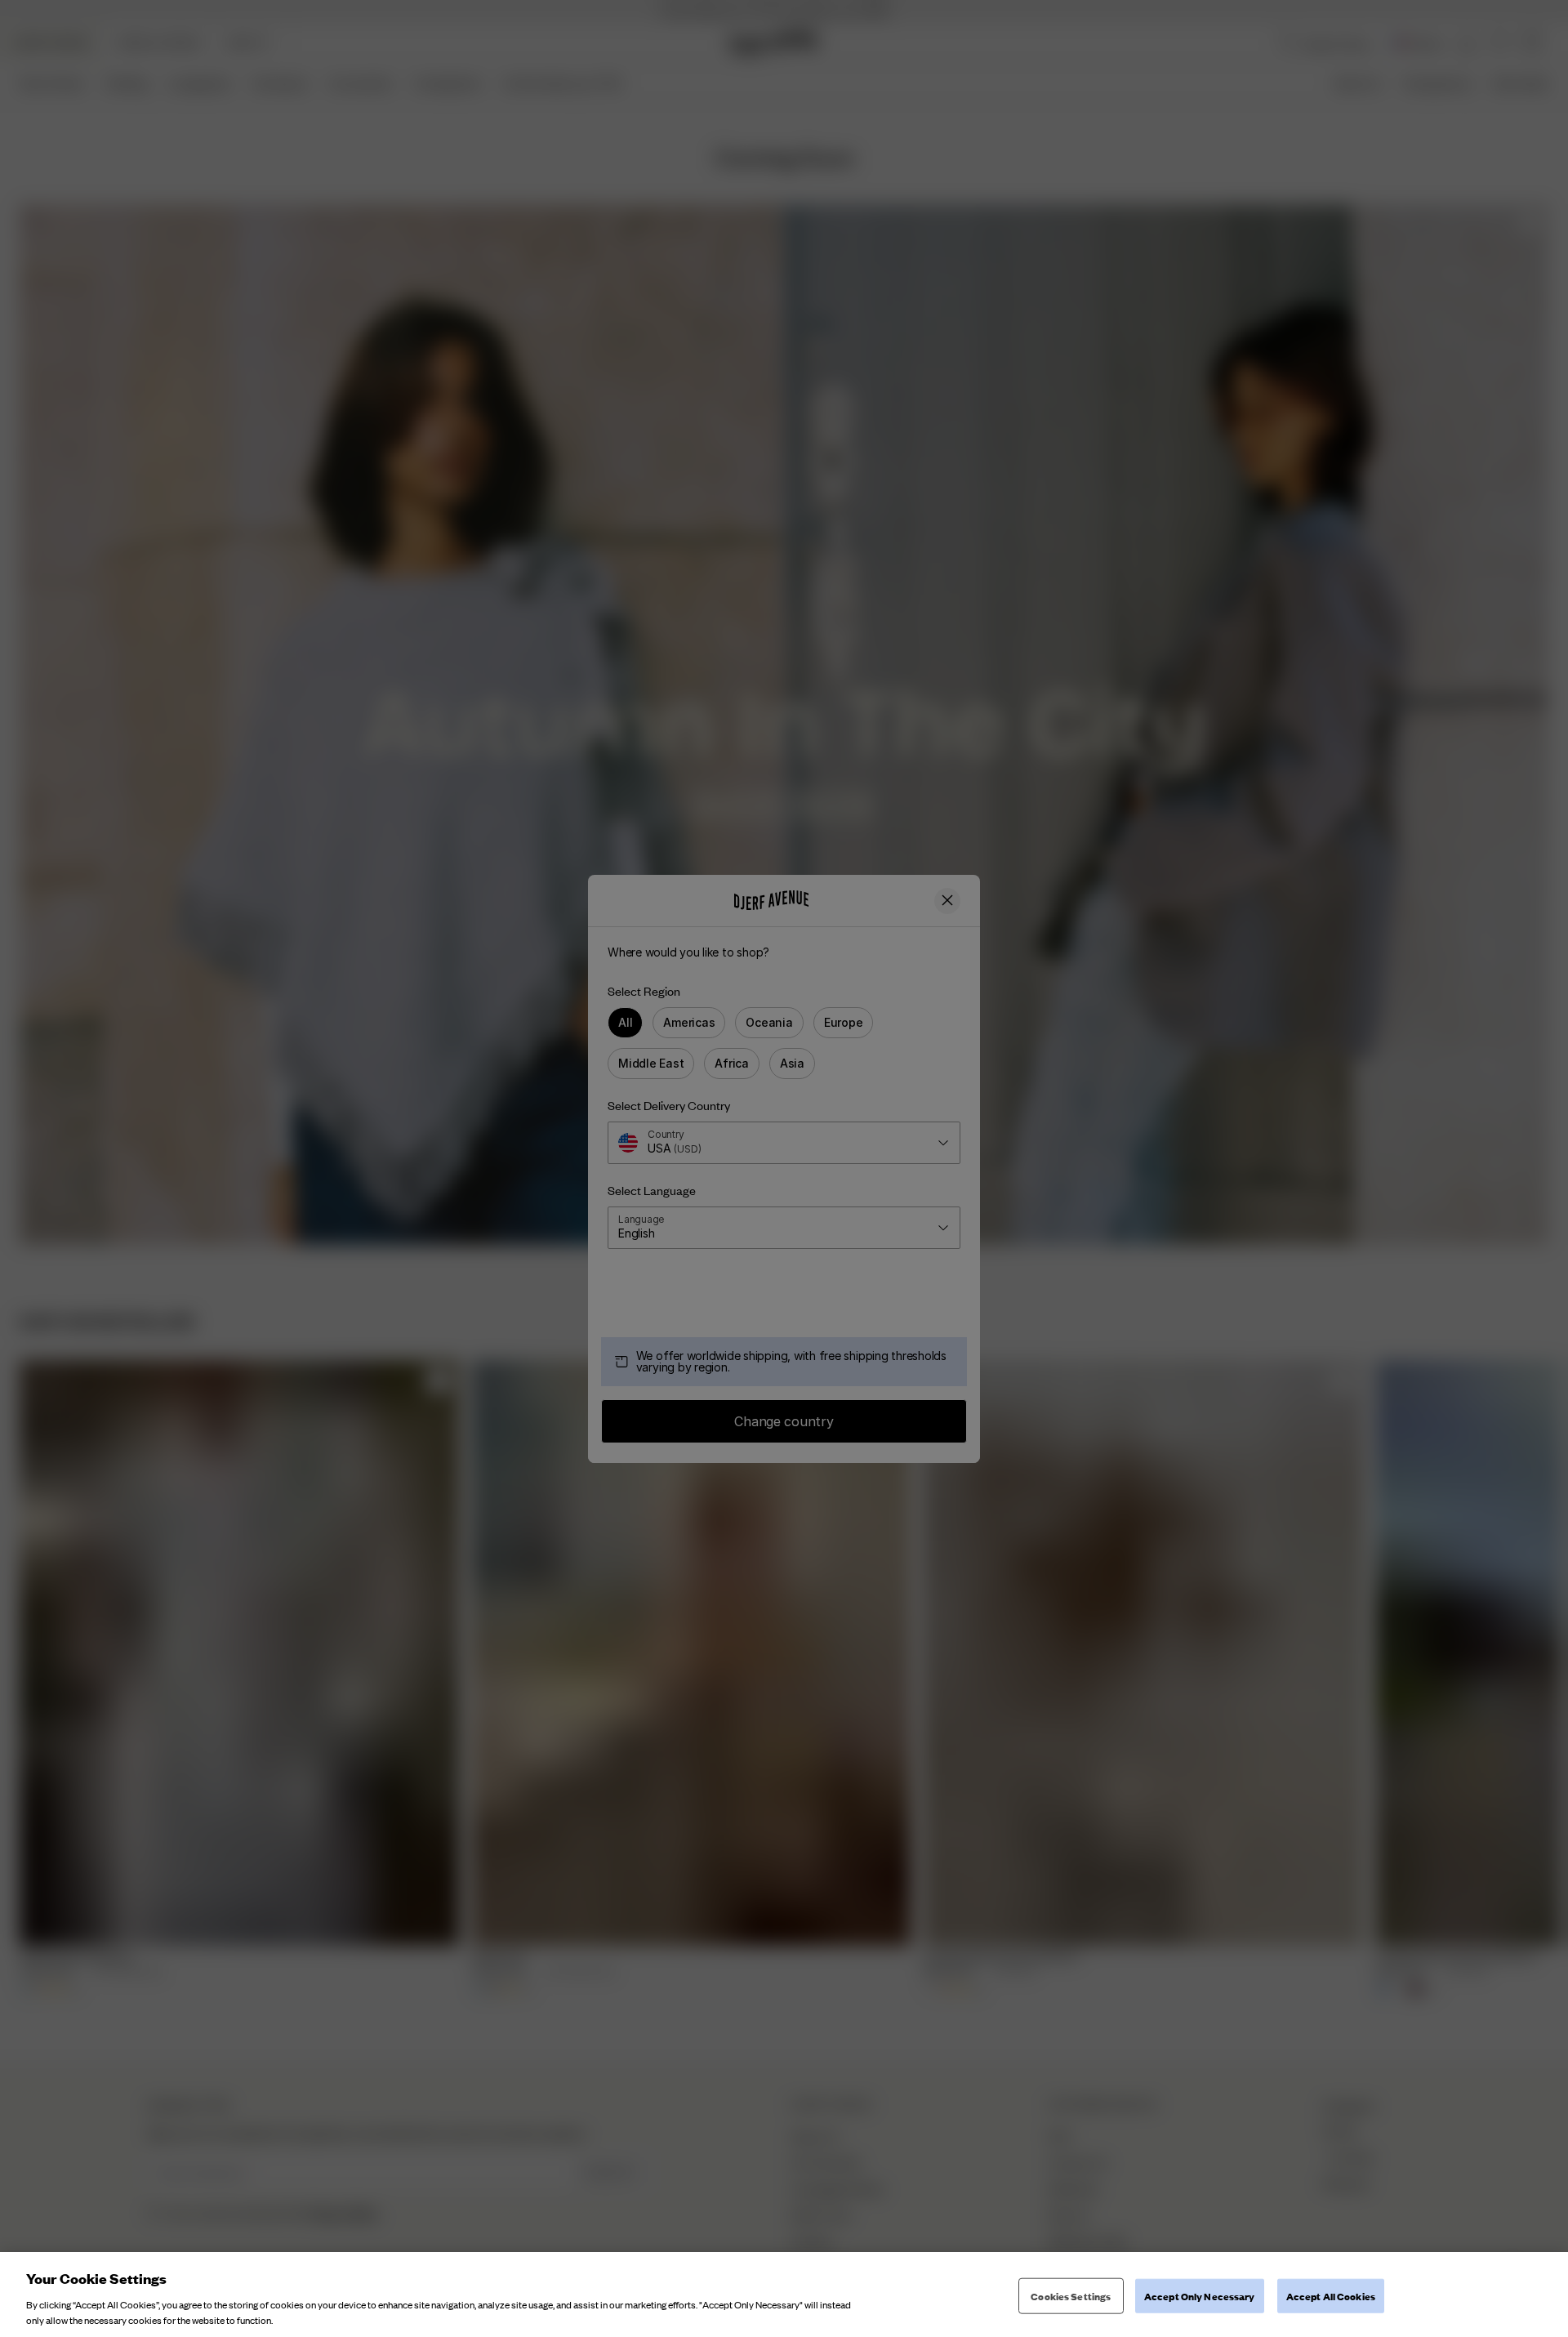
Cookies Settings (1071, 2296)
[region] (784, 2295)
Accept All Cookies (1331, 2296)
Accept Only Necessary (1200, 2296)
